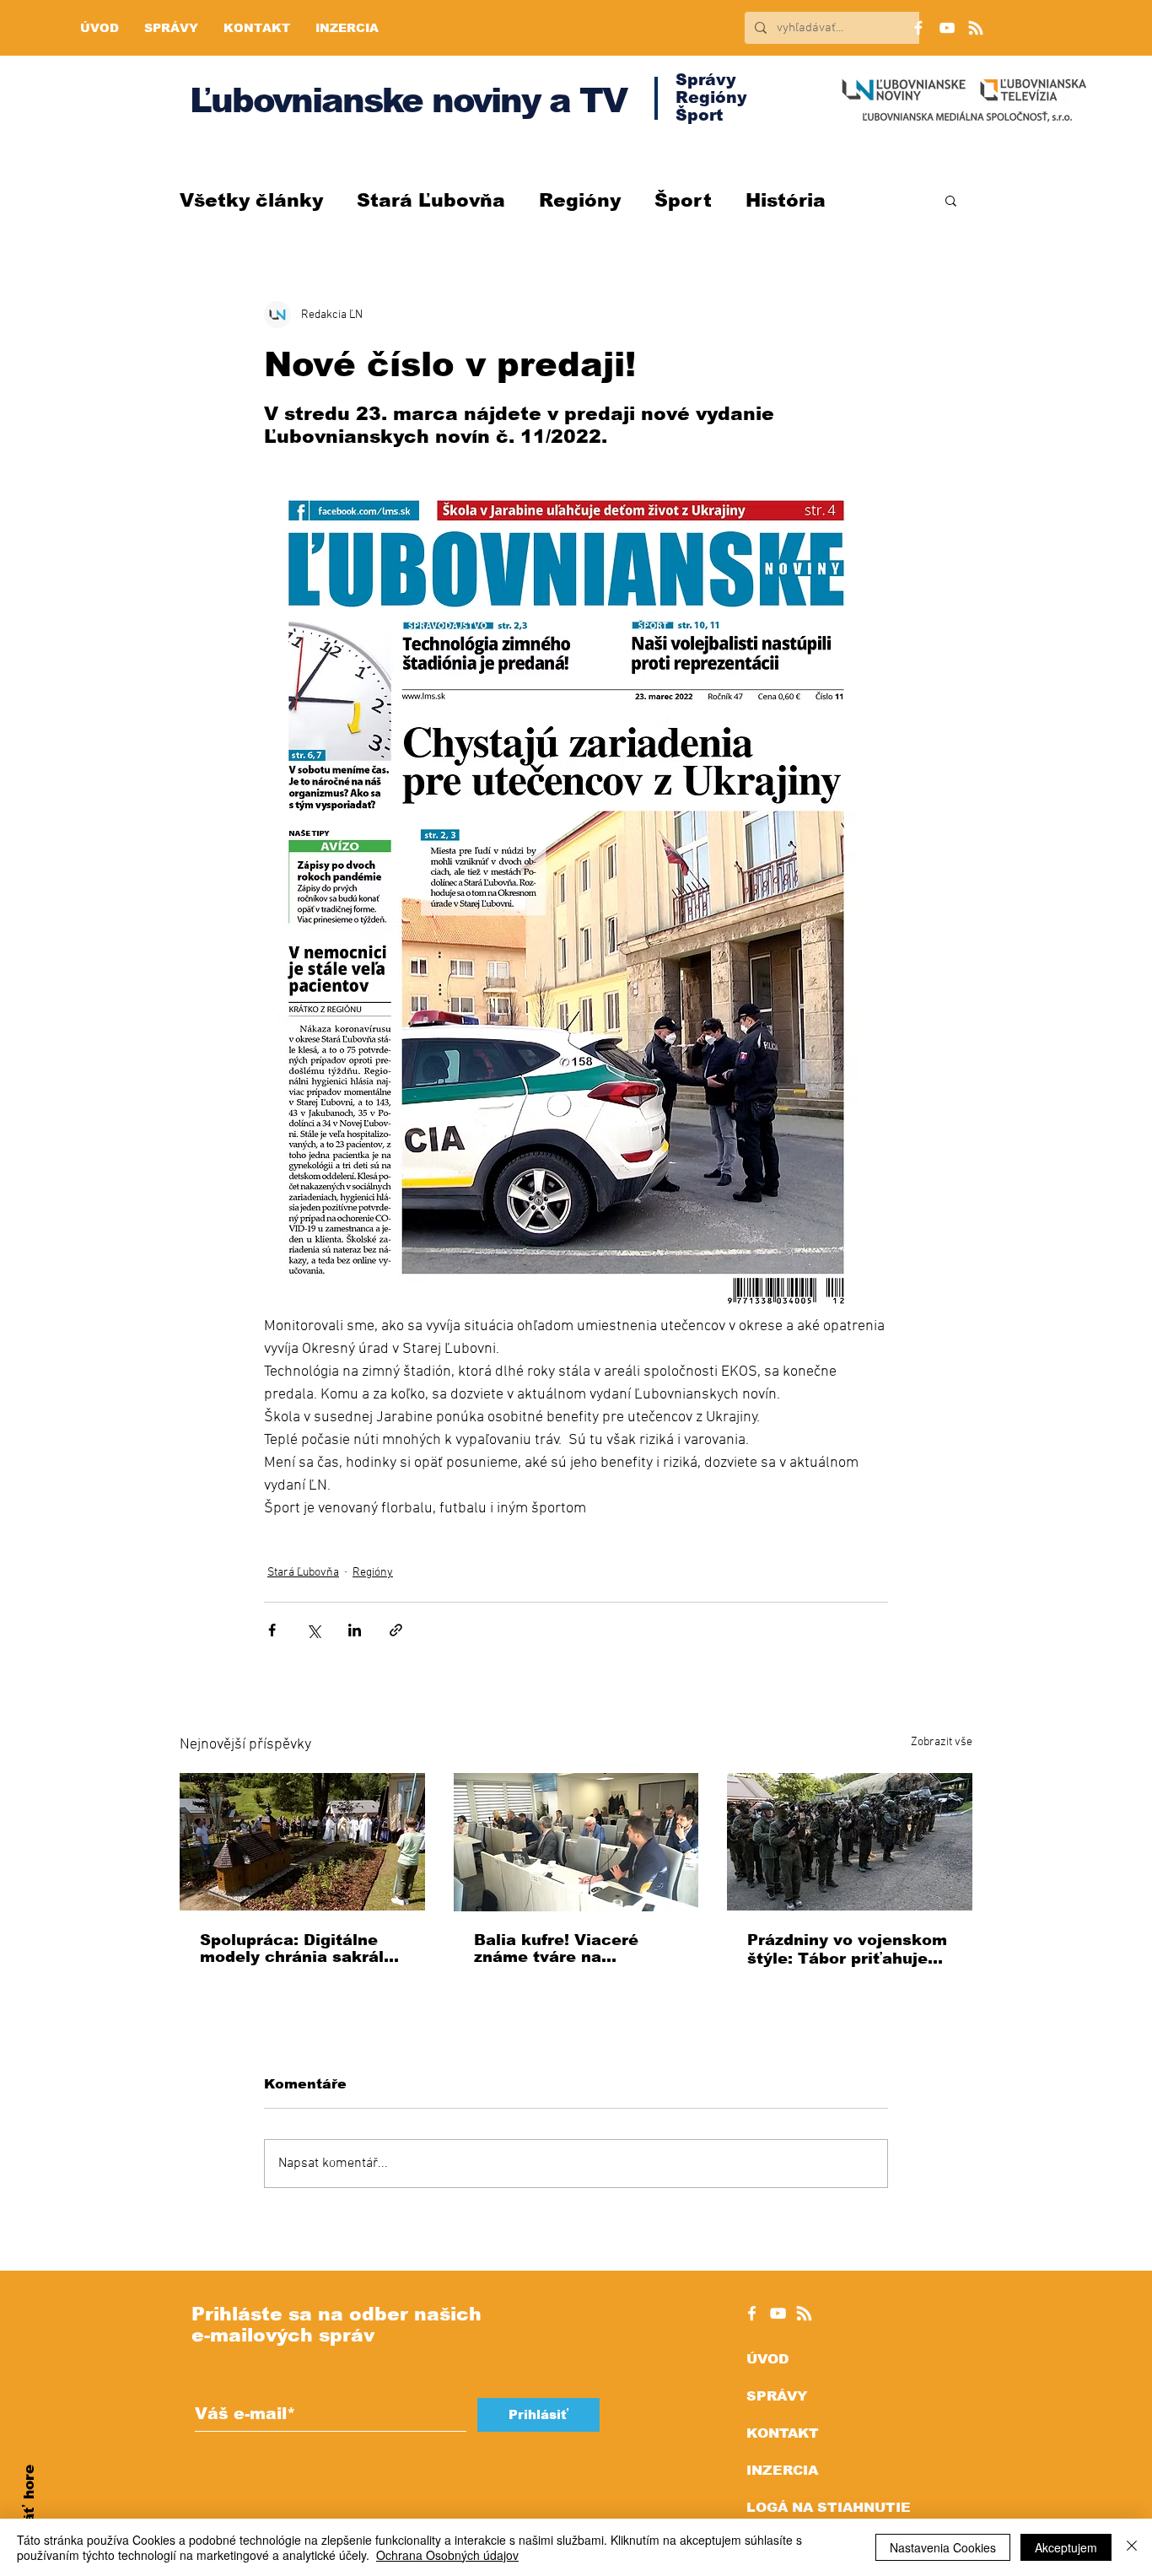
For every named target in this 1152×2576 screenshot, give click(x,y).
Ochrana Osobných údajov (447, 2555)
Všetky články (251, 200)
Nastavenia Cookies (943, 2547)
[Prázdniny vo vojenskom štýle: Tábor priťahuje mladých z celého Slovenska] (850, 1842)
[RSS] (976, 28)
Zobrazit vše (942, 1742)
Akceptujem (1066, 2547)
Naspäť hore (29, 2513)
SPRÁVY (777, 2396)
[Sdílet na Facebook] (272, 1630)
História (786, 200)
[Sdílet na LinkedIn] (355, 1630)
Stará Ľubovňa (431, 200)
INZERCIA (782, 2470)
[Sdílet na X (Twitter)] (313, 1630)
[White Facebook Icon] (752, 2313)
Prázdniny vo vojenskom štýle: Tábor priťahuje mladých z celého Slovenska (847, 1950)
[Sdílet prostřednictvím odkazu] (396, 1630)
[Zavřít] (1132, 2547)
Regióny (580, 200)
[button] (951, 200)
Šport (683, 200)
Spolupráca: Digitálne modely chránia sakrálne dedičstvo (302, 1948)
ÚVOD (767, 2359)
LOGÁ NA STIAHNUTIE (829, 2507)
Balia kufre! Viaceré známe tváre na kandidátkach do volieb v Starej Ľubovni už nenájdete (571, 1948)
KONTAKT (783, 2433)
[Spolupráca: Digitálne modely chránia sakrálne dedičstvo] (302, 1842)
